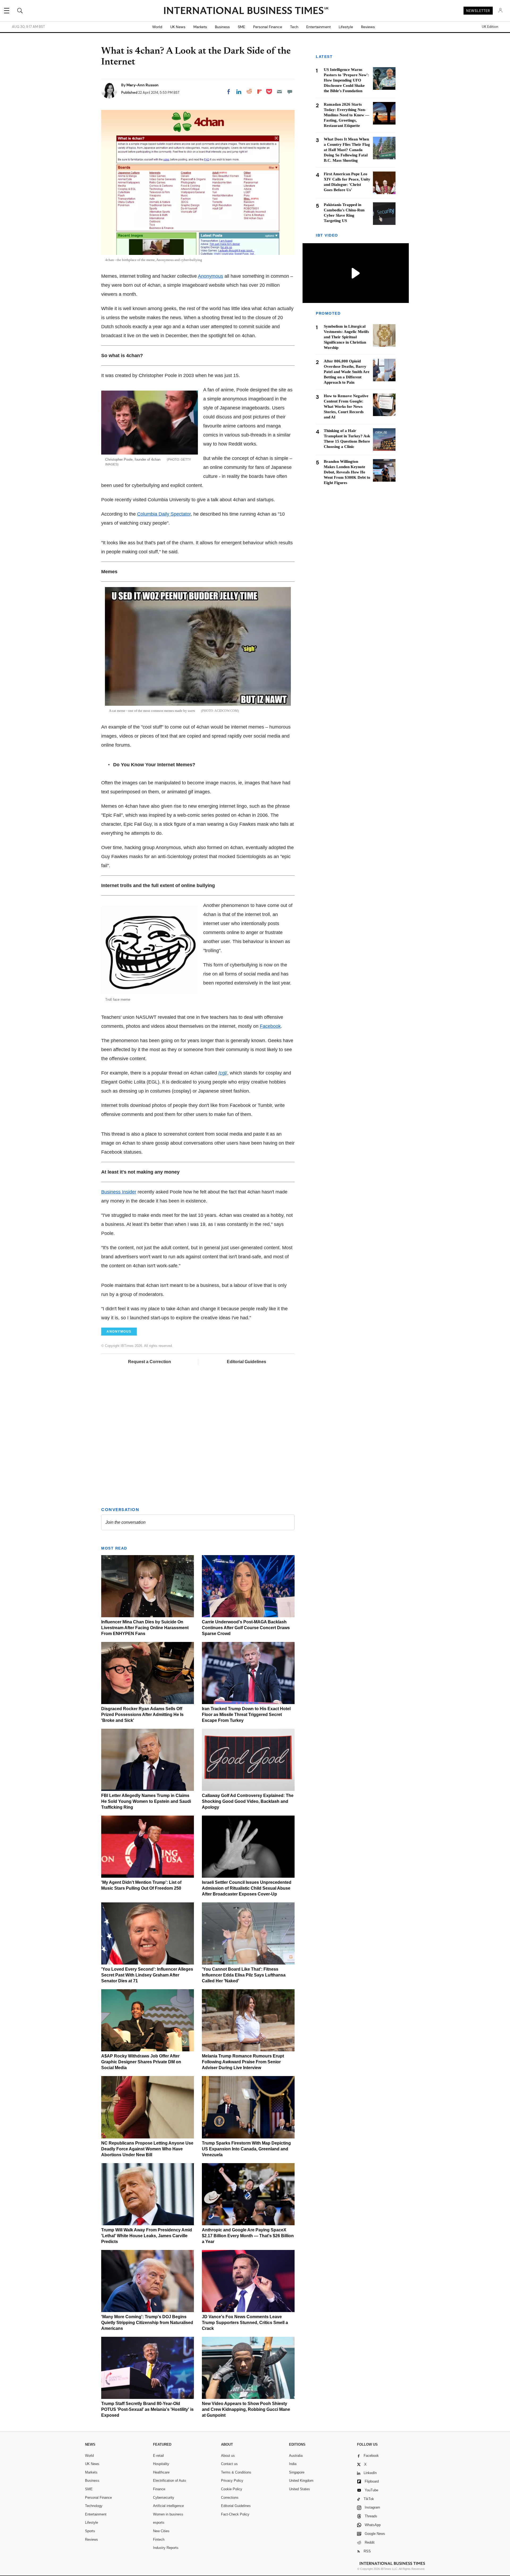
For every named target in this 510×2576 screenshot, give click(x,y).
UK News (178, 27)
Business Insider (119, 1192)
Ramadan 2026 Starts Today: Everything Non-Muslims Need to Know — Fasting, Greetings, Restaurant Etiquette (347, 115)
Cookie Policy (232, 2489)
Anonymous (211, 276)
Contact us (229, 2464)
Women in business (168, 2514)
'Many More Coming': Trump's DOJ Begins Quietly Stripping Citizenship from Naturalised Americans (147, 2323)
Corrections (230, 2498)
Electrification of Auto (169, 2481)
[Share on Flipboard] (260, 92)
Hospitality (161, 2464)
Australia (296, 2456)
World (157, 27)
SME (241, 27)
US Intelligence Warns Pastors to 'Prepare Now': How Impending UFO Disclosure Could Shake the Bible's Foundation (346, 80)
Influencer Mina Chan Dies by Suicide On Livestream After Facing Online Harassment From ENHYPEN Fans (145, 1628)
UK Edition (490, 27)
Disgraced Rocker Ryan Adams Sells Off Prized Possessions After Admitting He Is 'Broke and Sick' (142, 1715)
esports (159, 2522)
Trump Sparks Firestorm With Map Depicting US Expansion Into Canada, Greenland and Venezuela (246, 2149)
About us (228, 2456)
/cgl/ (223, 1073)
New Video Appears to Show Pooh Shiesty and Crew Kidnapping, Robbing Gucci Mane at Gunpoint (246, 2409)
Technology (94, 2506)
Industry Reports (166, 2548)
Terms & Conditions (236, 2472)
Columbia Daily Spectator (164, 514)
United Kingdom (301, 2481)
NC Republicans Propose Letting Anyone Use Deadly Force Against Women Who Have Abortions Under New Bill (147, 2149)
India (293, 2464)
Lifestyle (346, 27)
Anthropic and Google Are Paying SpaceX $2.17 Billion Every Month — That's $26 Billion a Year (248, 2236)
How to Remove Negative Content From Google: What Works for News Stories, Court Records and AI (346, 406)
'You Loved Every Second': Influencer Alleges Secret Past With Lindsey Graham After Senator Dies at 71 (147, 1975)
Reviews (368, 27)
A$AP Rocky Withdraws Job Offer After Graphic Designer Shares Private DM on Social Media (141, 2062)
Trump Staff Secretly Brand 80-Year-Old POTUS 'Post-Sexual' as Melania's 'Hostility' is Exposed (147, 2409)
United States (299, 2489)
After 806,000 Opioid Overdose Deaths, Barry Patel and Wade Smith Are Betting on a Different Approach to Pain (347, 372)
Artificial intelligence (168, 2506)
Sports (90, 2531)
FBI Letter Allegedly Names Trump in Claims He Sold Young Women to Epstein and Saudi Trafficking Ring (146, 1801)
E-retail (158, 2456)
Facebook (270, 1026)
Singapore (297, 2472)
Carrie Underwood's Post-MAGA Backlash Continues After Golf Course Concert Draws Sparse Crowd (246, 1628)
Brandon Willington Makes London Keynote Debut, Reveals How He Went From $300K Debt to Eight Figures (347, 472)
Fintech (159, 2539)
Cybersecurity (164, 2498)
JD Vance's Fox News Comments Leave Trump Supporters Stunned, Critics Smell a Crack (245, 2323)
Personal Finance (268, 27)
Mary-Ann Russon (143, 85)
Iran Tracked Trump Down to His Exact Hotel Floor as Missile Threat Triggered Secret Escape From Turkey (246, 1715)
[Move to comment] (290, 92)
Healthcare (161, 2472)
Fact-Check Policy (235, 2514)
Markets (200, 27)
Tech (294, 27)
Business (222, 27)
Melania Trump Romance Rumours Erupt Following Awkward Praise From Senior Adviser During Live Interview (243, 2062)
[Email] (279, 92)
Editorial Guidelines (246, 1362)
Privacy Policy (232, 2481)
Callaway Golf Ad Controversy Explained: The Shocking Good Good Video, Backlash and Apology (248, 1801)
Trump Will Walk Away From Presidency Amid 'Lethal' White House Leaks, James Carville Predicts (147, 2236)
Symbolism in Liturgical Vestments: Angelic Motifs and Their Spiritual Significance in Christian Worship (346, 337)
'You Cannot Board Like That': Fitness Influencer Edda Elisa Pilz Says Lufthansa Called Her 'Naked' (244, 1975)
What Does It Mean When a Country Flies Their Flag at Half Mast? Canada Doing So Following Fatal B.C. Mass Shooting (347, 150)
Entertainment (318, 27)
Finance (159, 2489)
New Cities (161, 2531)
